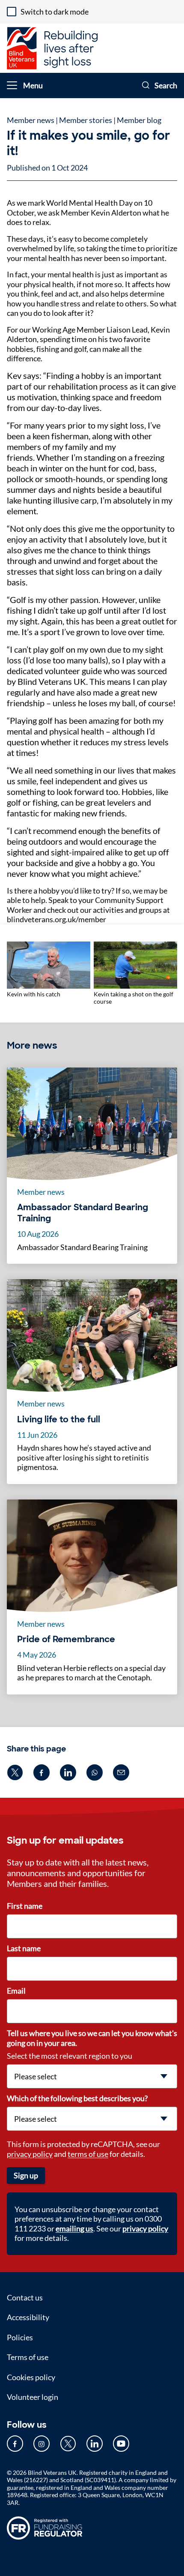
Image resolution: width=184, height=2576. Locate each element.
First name (25, 1906)
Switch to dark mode (55, 12)
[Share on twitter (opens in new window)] (15, 1772)
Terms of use (28, 2357)
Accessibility (28, 2317)
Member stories (86, 120)
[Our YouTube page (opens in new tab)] (121, 2444)
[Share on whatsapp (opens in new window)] (95, 1772)
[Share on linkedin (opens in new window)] (68, 1772)
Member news (31, 120)
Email (16, 1991)
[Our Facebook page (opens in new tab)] (15, 2444)
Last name (24, 1948)
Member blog (139, 120)
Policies (20, 2337)
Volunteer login (33, 2397)
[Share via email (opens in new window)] (121, 1772)
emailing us (74, 2228)
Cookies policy (31, 2377)
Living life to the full (59, 1419)
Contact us (25, 2297)
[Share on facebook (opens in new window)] (42, 1772)
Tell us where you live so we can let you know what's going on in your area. (92, 2038)
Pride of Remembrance (66, 1639)
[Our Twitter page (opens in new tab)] (68, 2444)
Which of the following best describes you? (77, 2098)
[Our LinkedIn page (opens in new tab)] (95, 2444)
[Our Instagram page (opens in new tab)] (42, 2444)
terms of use (88, 2154)
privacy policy (30, 2154)
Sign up (26, 2175)
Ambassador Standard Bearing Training (83, 1213)
